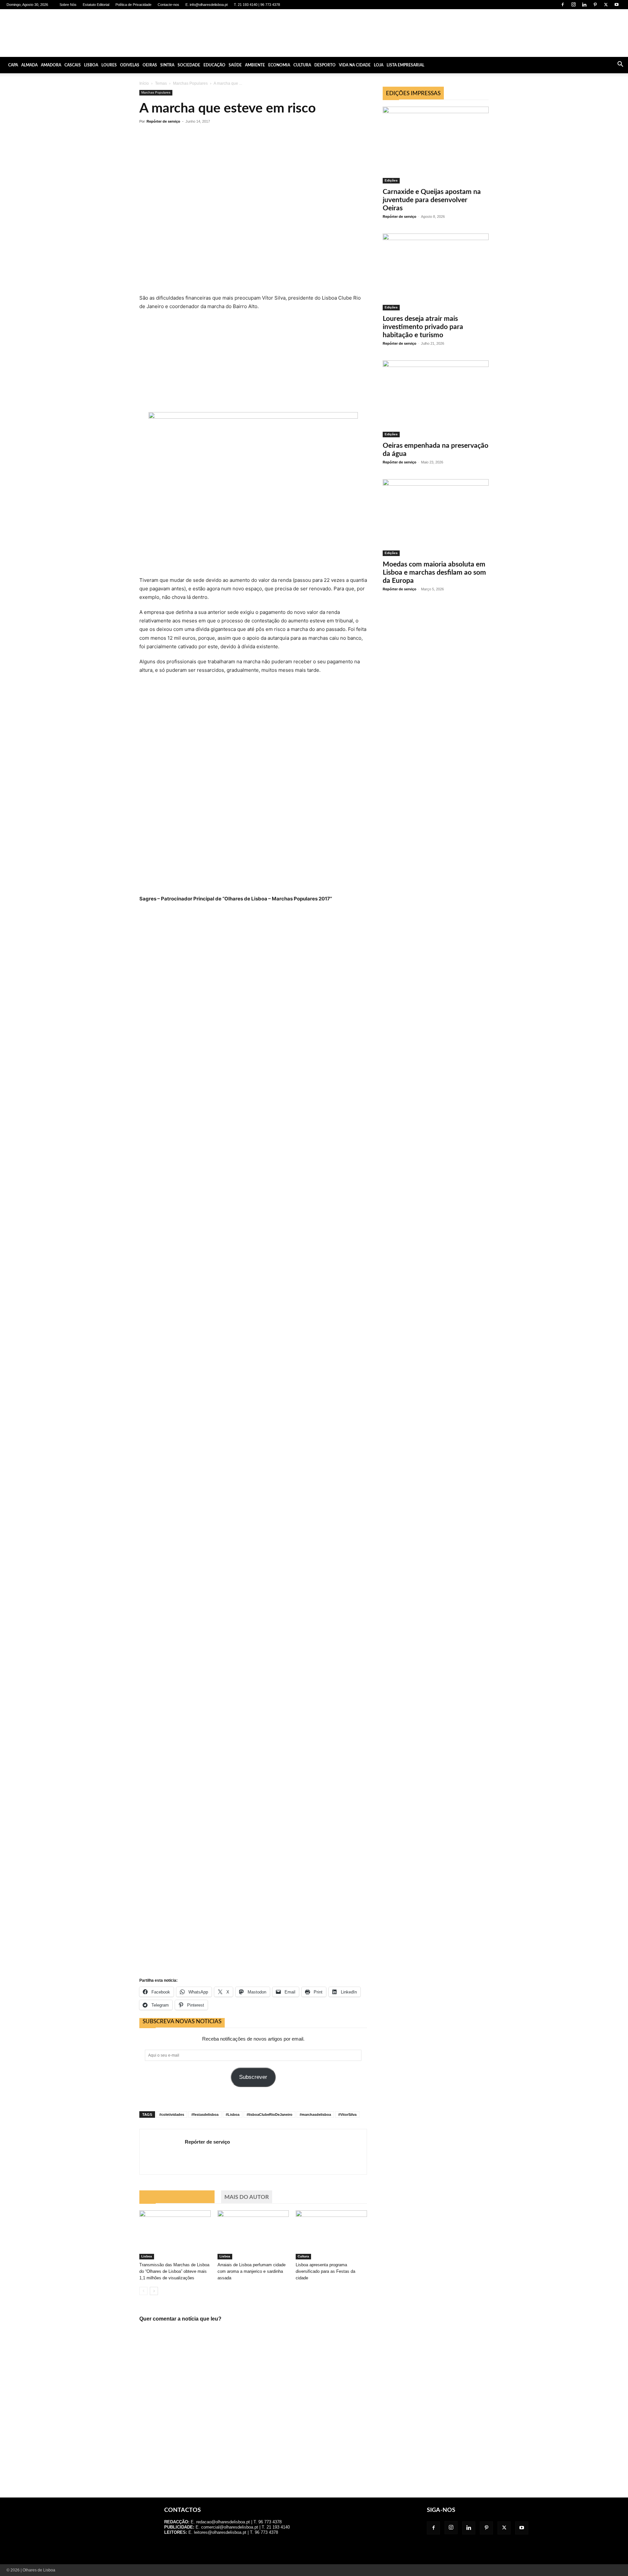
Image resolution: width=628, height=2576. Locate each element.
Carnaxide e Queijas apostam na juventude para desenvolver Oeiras (432, 200)
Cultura (302, 65)
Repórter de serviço (163, 121)
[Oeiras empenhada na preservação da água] (436, 399)
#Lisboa (233, 2115)
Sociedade (189, 65)
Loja (379, 65)
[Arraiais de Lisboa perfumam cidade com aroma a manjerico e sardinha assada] (253, 2235)
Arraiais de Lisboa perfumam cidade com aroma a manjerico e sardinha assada (252, 2271)
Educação (214, 65)
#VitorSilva (347, 2115)
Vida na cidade (355, 65)
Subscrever (253, 2077)
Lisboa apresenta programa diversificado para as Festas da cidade (325, 2271)
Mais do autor (247, 2197)
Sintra (167, 65)
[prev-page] (143, 2291)
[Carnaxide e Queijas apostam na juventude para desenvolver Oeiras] (436, 145)
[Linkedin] (584, 5)
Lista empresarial (405, 65)
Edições (391, 180)
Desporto (325, 65)
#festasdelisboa (205, 2115)
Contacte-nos (168, 5)
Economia (279, 65)
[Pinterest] (595, 5)
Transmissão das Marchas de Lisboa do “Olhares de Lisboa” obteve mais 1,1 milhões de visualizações (174, 2271)
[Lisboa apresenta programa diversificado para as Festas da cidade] (331, 2235)
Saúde (235, 65)
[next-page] (154, 2291)
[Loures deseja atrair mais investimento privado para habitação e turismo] (436, 272)
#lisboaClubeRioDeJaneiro (270, 2115)
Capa (13, 65)
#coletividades (172, 2115)
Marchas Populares (190, 83)
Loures (109, 65)
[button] (620, 65)
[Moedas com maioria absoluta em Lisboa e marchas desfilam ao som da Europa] (436, 518)
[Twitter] (606, 5)
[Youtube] (617, 5)
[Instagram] (573, 5)
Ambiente (255, 65)
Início (144, 83)
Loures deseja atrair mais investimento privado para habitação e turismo (423, 327)
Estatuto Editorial (96, 5)
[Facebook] (563, 5)
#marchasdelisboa (315, 2115)
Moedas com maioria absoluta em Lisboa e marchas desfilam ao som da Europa (434, 573)
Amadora (51, 65)
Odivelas (130, 65)
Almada (29, 65)
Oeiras (150, 65)
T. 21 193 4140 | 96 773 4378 (257, 5)
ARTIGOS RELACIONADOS (177, 2197)
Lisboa (91, 65)
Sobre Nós (68, 5)
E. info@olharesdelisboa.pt (207, 5)
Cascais (73, 65)
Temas (161, 83)
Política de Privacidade (133, 5)
